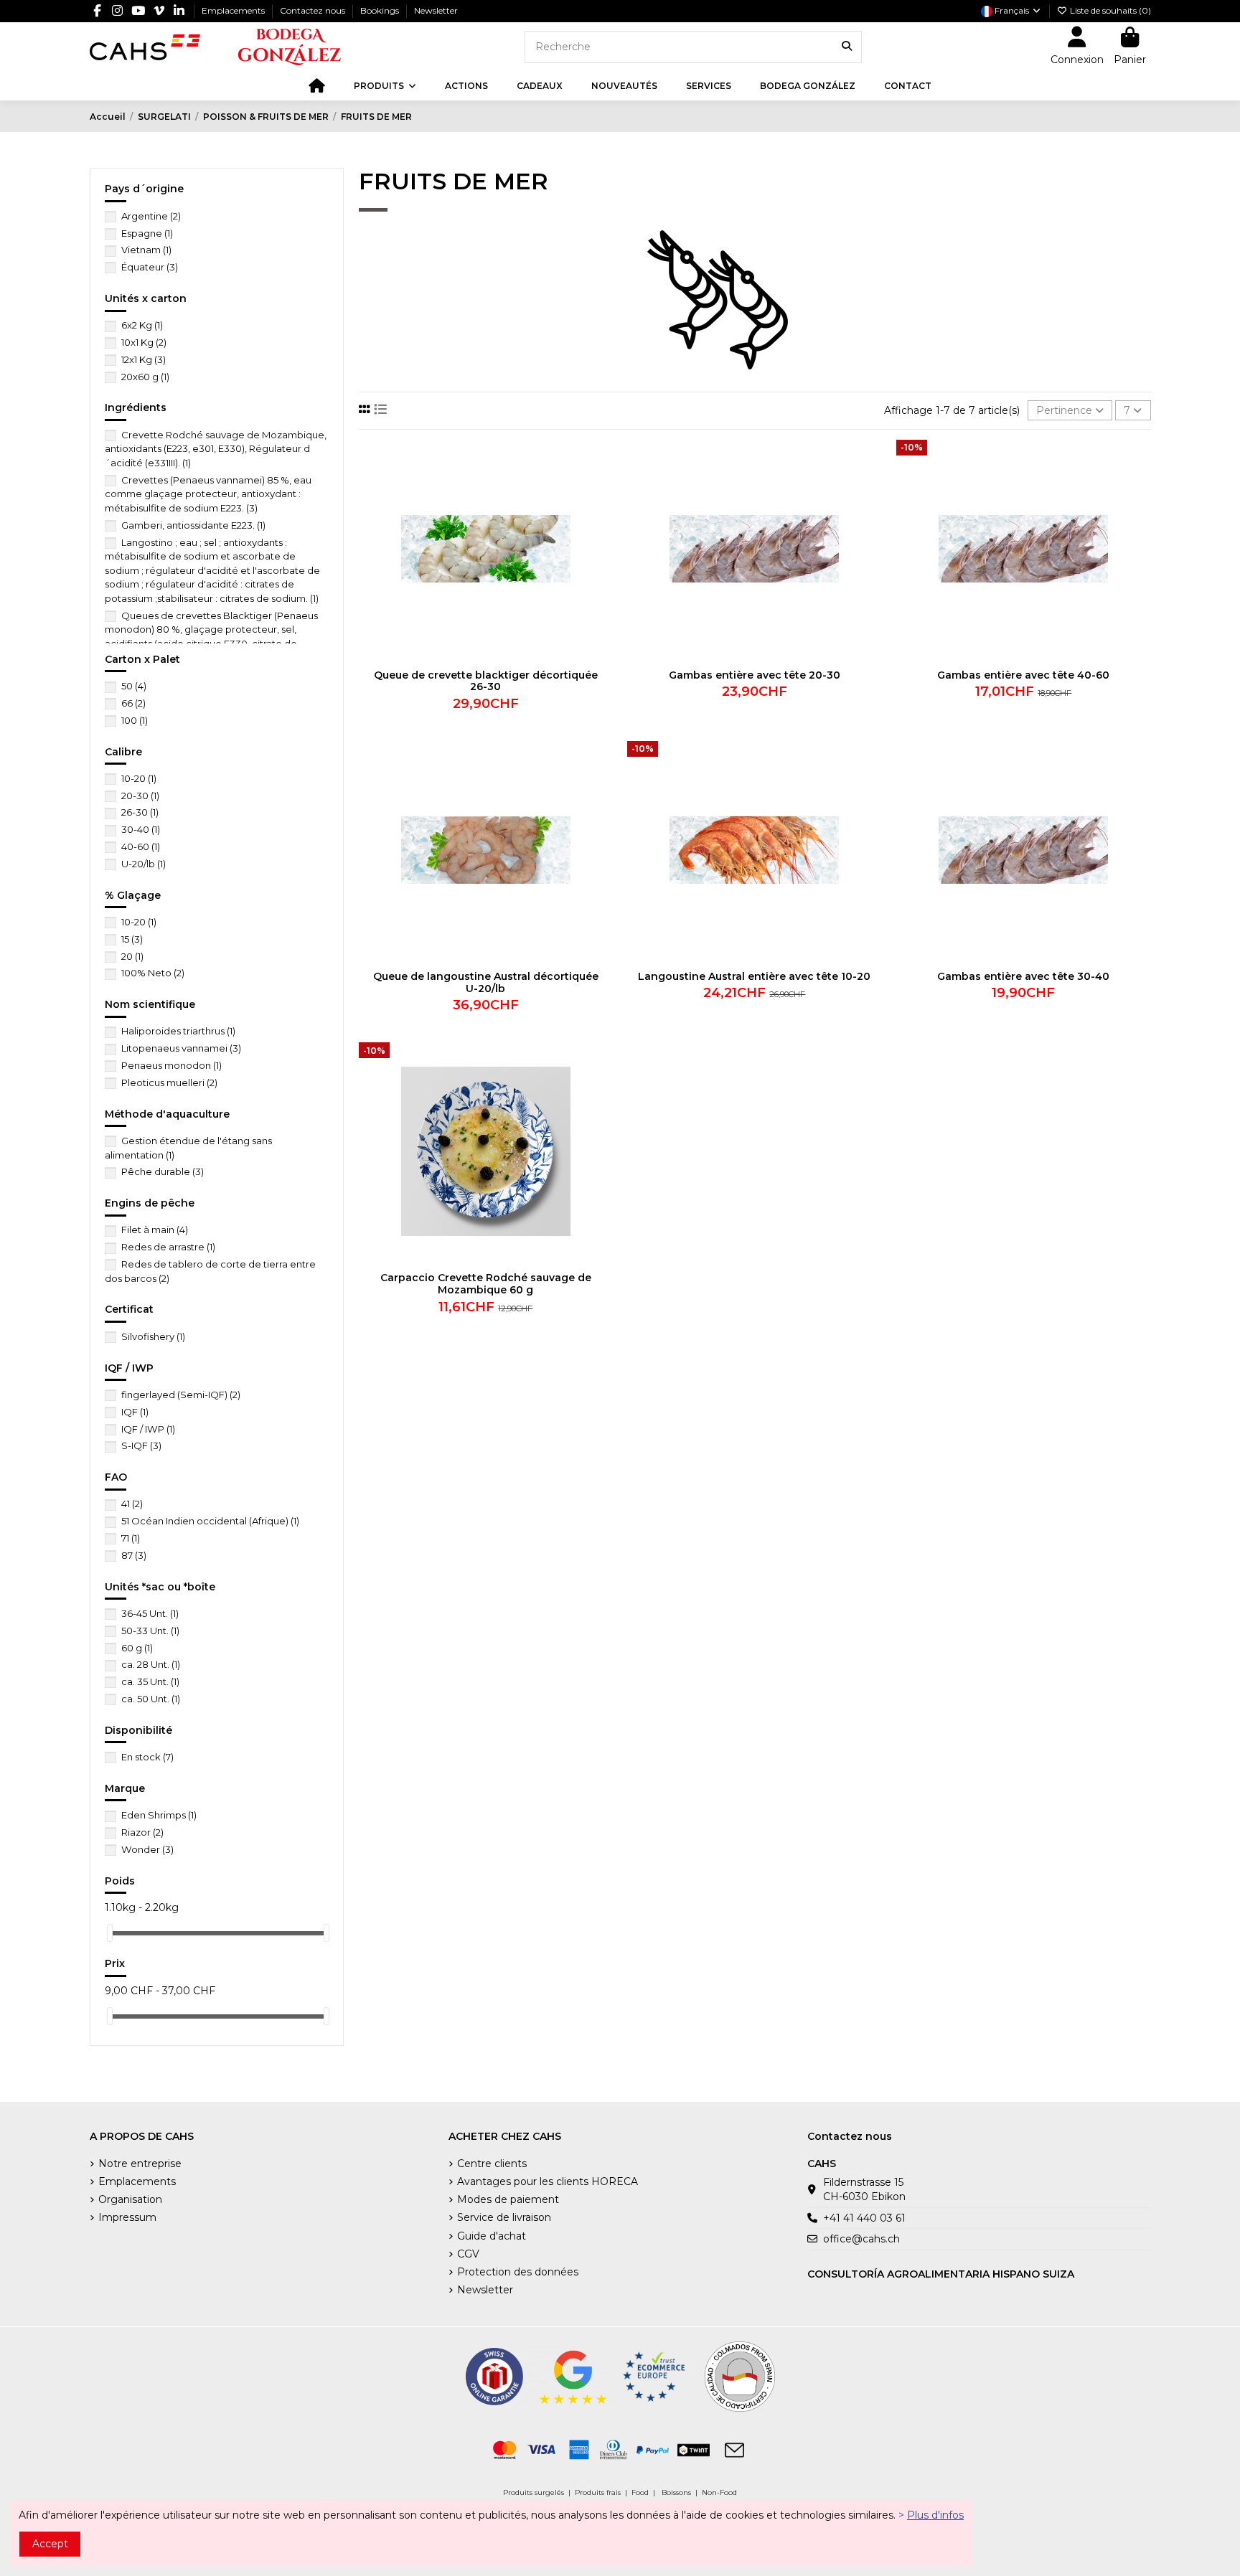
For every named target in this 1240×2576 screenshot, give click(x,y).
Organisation (130, 2199)
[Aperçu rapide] (601, 511)
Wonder (147, 1849)
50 (134, 686)
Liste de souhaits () (1109, 10)
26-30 (140, 812)
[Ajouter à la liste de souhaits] (601, 461)
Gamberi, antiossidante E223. (193, 525)
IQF (135, 1412)
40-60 (141, 846)
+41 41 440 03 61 (864, 2218)
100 (135, 720)
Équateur (150, 267)
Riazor (142, 1832)
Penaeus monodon (172, 1065)
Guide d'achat (492, 2236)
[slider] (110, 1933)
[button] (385, 86)
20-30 (140, 796)
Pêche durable (163, 1171)
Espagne (147, 233)
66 (133, 703)
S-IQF (141, 1445)
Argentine (151, 216)
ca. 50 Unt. (151, 1699)
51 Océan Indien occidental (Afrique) (210, 1521)
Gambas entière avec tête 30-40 (1023, 976)
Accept (50, 2544)
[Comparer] (601, 486)
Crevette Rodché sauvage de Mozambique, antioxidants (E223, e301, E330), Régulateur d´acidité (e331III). (216, 449)
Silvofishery (153, 1336)
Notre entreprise (140, 2164)
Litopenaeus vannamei (181, 1048)
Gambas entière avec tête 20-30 (755, 675)
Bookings (381, 10)
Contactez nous (314, 10)
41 (132, 1504)
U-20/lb (144, 864)
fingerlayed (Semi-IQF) (181, 1395)
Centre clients (492, 2164)
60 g (137, 1648)
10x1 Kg (144, 342)
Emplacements (234, 10)
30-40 (141, 829)
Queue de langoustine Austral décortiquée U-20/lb (486, 982)
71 (131, 1538)
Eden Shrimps (159, 1815)
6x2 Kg (142, 325)
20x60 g (145, 377)
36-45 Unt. (150, 1613)
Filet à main (155, 1230)
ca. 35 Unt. (150, 1681)
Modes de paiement (508, 2199)
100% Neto (153, 973)
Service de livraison (504, 2217)
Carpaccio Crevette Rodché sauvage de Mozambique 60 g (486, 1284)
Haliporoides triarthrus (178, 1031)
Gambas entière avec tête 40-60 (1023, 675)
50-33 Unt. (150, 1631)
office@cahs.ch (861, 2239)
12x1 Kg (144, 359)
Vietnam (146, 250)
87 (134, 1555)
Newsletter (436, 10)
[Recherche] (847, 47)
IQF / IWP (148, 1429)
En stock (147, 1757)
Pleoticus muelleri (169, 1082)
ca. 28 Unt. (151, 1664)
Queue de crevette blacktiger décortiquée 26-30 (486, 681)
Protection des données (518, 2272)
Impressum (127, 2217)
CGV (468, 2254)
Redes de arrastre (168, 1247)
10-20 (139, 778)
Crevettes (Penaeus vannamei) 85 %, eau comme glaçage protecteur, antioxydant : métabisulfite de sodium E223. (208, 494)
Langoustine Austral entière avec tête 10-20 (754, 976)
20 (132, 956)
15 (132, 939)
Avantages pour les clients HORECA (548, 2181)
